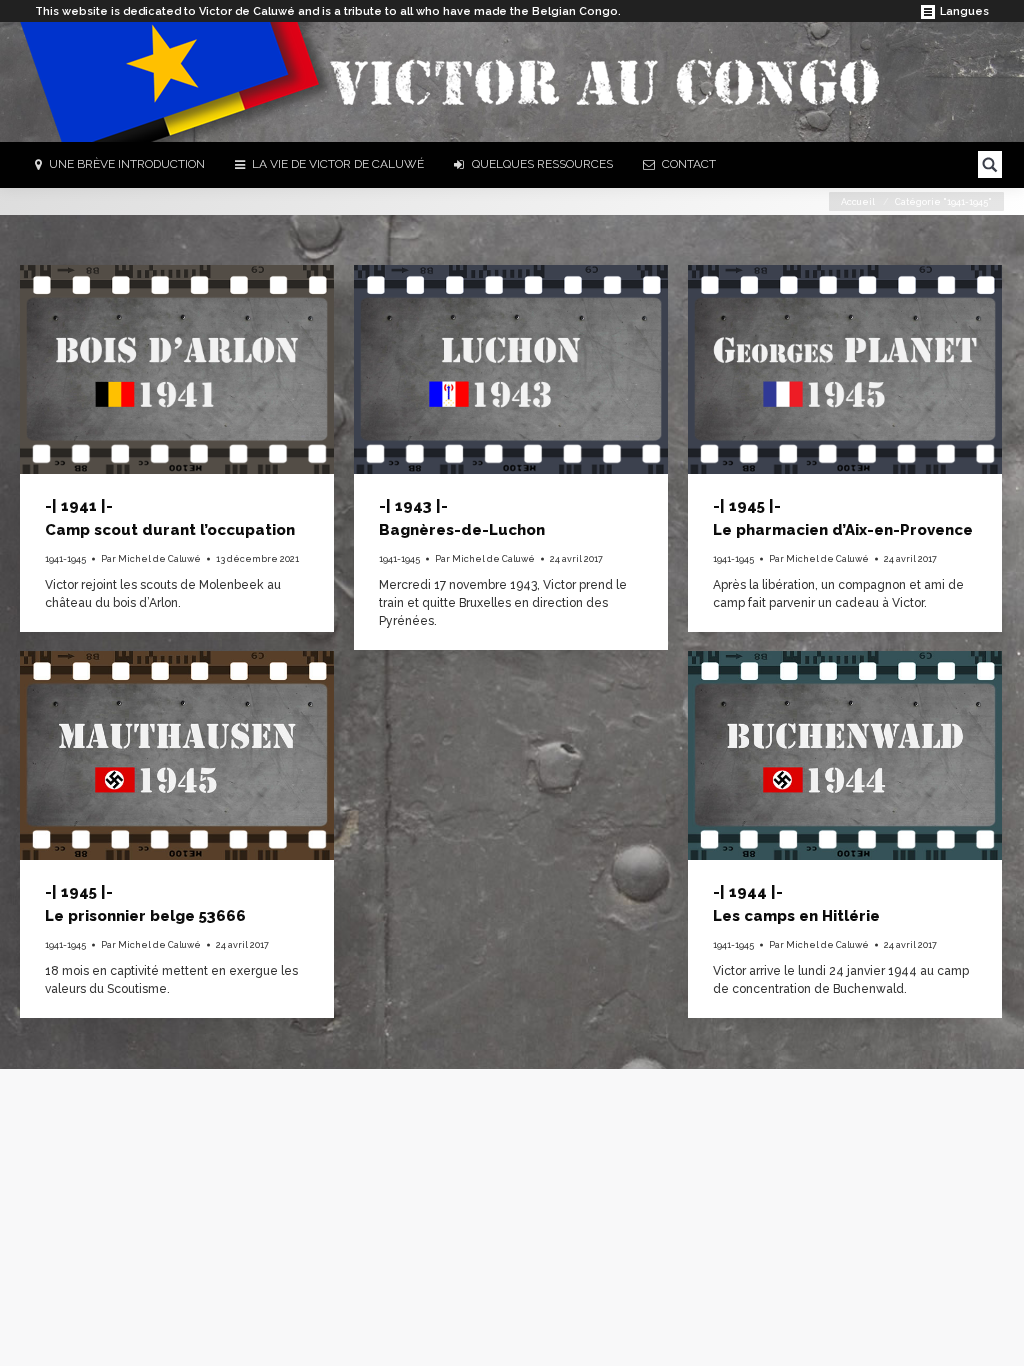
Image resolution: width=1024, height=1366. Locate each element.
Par (151, 559)
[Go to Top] (992, 1334)
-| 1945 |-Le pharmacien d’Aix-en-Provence (843, 518)
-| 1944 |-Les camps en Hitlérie (796, 904)
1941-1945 (65, 559)
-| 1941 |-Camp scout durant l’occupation (170, 518)
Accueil (858, 202)
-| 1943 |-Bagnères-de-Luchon (462, 518)
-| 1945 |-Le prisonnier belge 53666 (145, 904)
